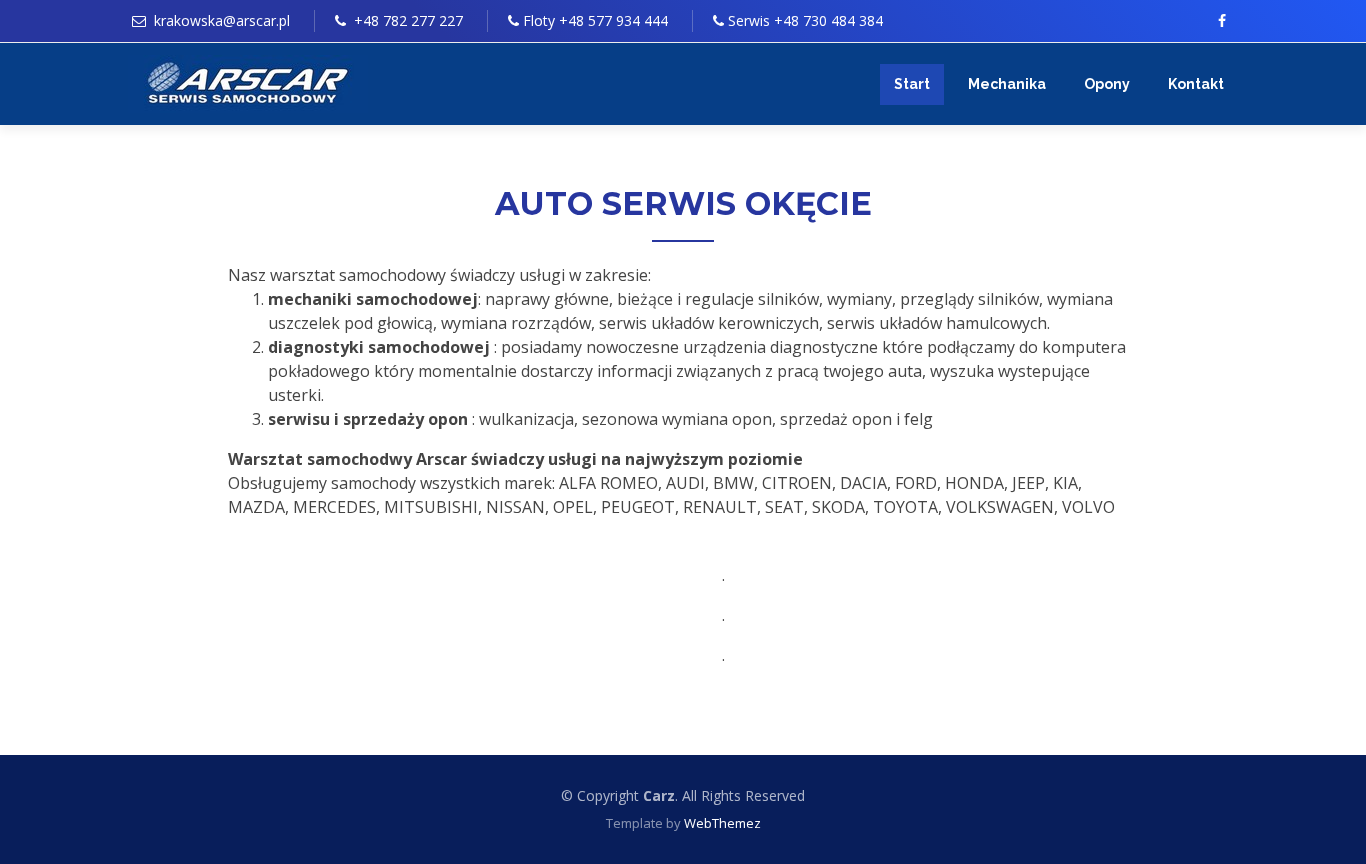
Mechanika (1007, 84)
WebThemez (722, 823)
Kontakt (1196, 84)
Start (912, 84)
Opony (1107, 84)
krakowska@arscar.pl (222, 20)
